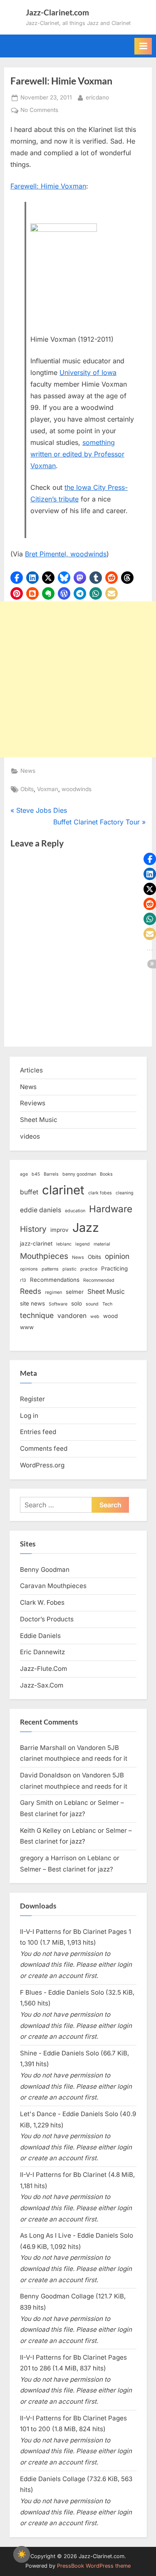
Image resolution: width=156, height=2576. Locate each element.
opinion (117, 1256)
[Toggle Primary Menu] (143, 46)
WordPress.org (42, 1465)
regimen (53, 1292)
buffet (29, 1192)
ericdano (97, 97)
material (102, 1244)
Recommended (99, 1280)
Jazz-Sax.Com (42, 1685)
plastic (69, 1269)
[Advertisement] (78, 679)
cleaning (125, 1193)
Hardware (111, 1209)
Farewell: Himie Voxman (48, 186)
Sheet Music (39, 1120)
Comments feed (44, 1448)
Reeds (31, 1291)
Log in (29, 1416)
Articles (31, 1070)
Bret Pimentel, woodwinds (66, 554)
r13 (23, 1280)
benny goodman (79, 1174)
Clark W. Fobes (42, 1602)
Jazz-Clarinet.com (57, 12)
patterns (50, 1269)
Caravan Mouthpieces (53, 1586)
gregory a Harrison (48, 1858)
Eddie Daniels (40, 1636)
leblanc (64, 1244)
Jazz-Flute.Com (43, 1669)
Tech (107, 1304)
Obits (27, 789)
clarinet (63, 1190)
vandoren (72, 1316)
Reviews (33, 1103)
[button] (17, 578)
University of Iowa (88, 372)
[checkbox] (22, 2554)
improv (59, 1230)
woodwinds (77, 789)
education (75, 1211)
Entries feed (38, 1432)
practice (89, 1269)
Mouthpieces (44, 1256)
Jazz (86, 1227)
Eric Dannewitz (42, 1652)
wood (110, 1316)
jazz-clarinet (36, 1243)
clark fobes (100, 1193)
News (28, 771)
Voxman (48, 789)
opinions (29, 1269)
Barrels (51, 1174)
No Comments (39, 111)
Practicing (114, 1268)
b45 (36, 1174)
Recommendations (55, 1280)
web (95, 1317)
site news (32, 1303)
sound (92, 1304)
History (33, 1229)
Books (106, 1174)
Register (32, 1399)
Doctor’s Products (47, 1619)
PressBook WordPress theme (94, 2566)
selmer (75, 1292)
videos (30, 1136)
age (24, 1174)
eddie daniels (41, 1210)
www (27, 1327)
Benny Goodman (45, 1570)
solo (77, 1303)
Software (58, 1304)
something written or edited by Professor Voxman (77, 454)
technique (37, 1315)
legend (83, 1244)
